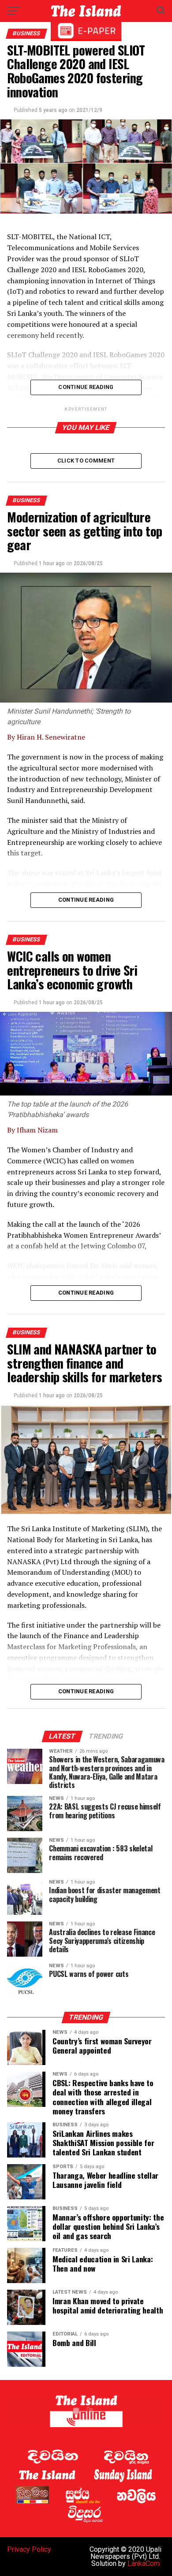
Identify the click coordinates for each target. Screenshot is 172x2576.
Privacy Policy (29, 2549)
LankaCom (144, 2563)
